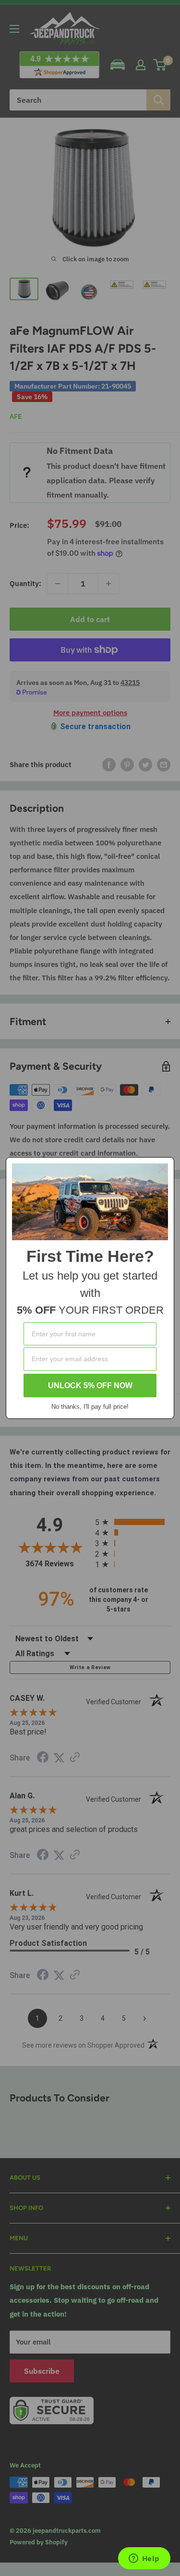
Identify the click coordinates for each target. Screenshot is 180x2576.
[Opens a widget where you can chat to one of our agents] (144, 2559)
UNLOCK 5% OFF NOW (90, 1386)
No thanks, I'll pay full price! (90, 1407)
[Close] (163, 1169)
